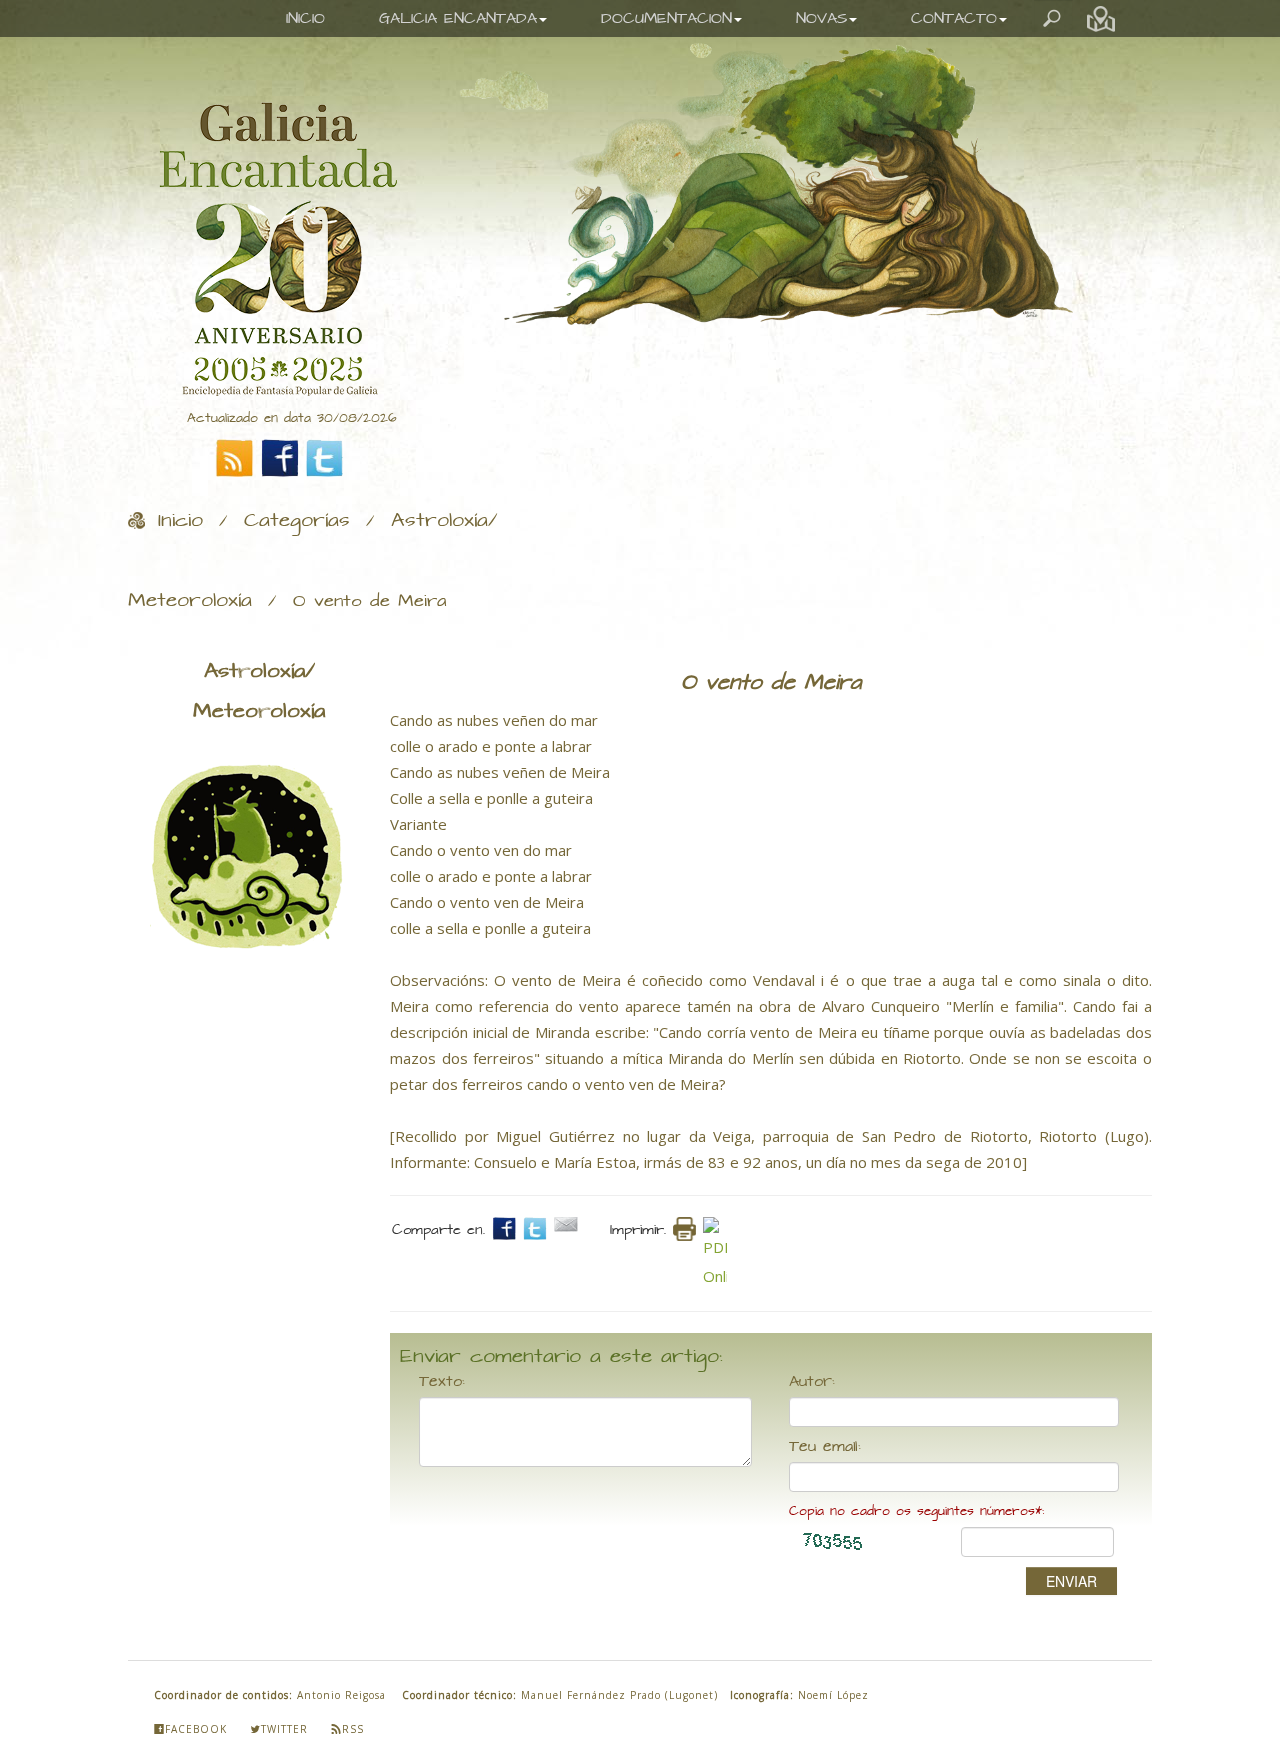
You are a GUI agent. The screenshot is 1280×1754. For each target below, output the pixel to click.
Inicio (180, 521)
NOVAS (821, 18)
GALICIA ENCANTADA (458, 18)
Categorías (297, 521)
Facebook (196, 1729)
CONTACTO (954, 18)
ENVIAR (1071, 1581)
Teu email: (825, 1447)
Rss (353, 1729)
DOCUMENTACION (666, 18)
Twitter (284, 1729)
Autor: (812, 1382)
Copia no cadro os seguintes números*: (916, 1511)
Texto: (442, 1382)
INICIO (305, 18)
